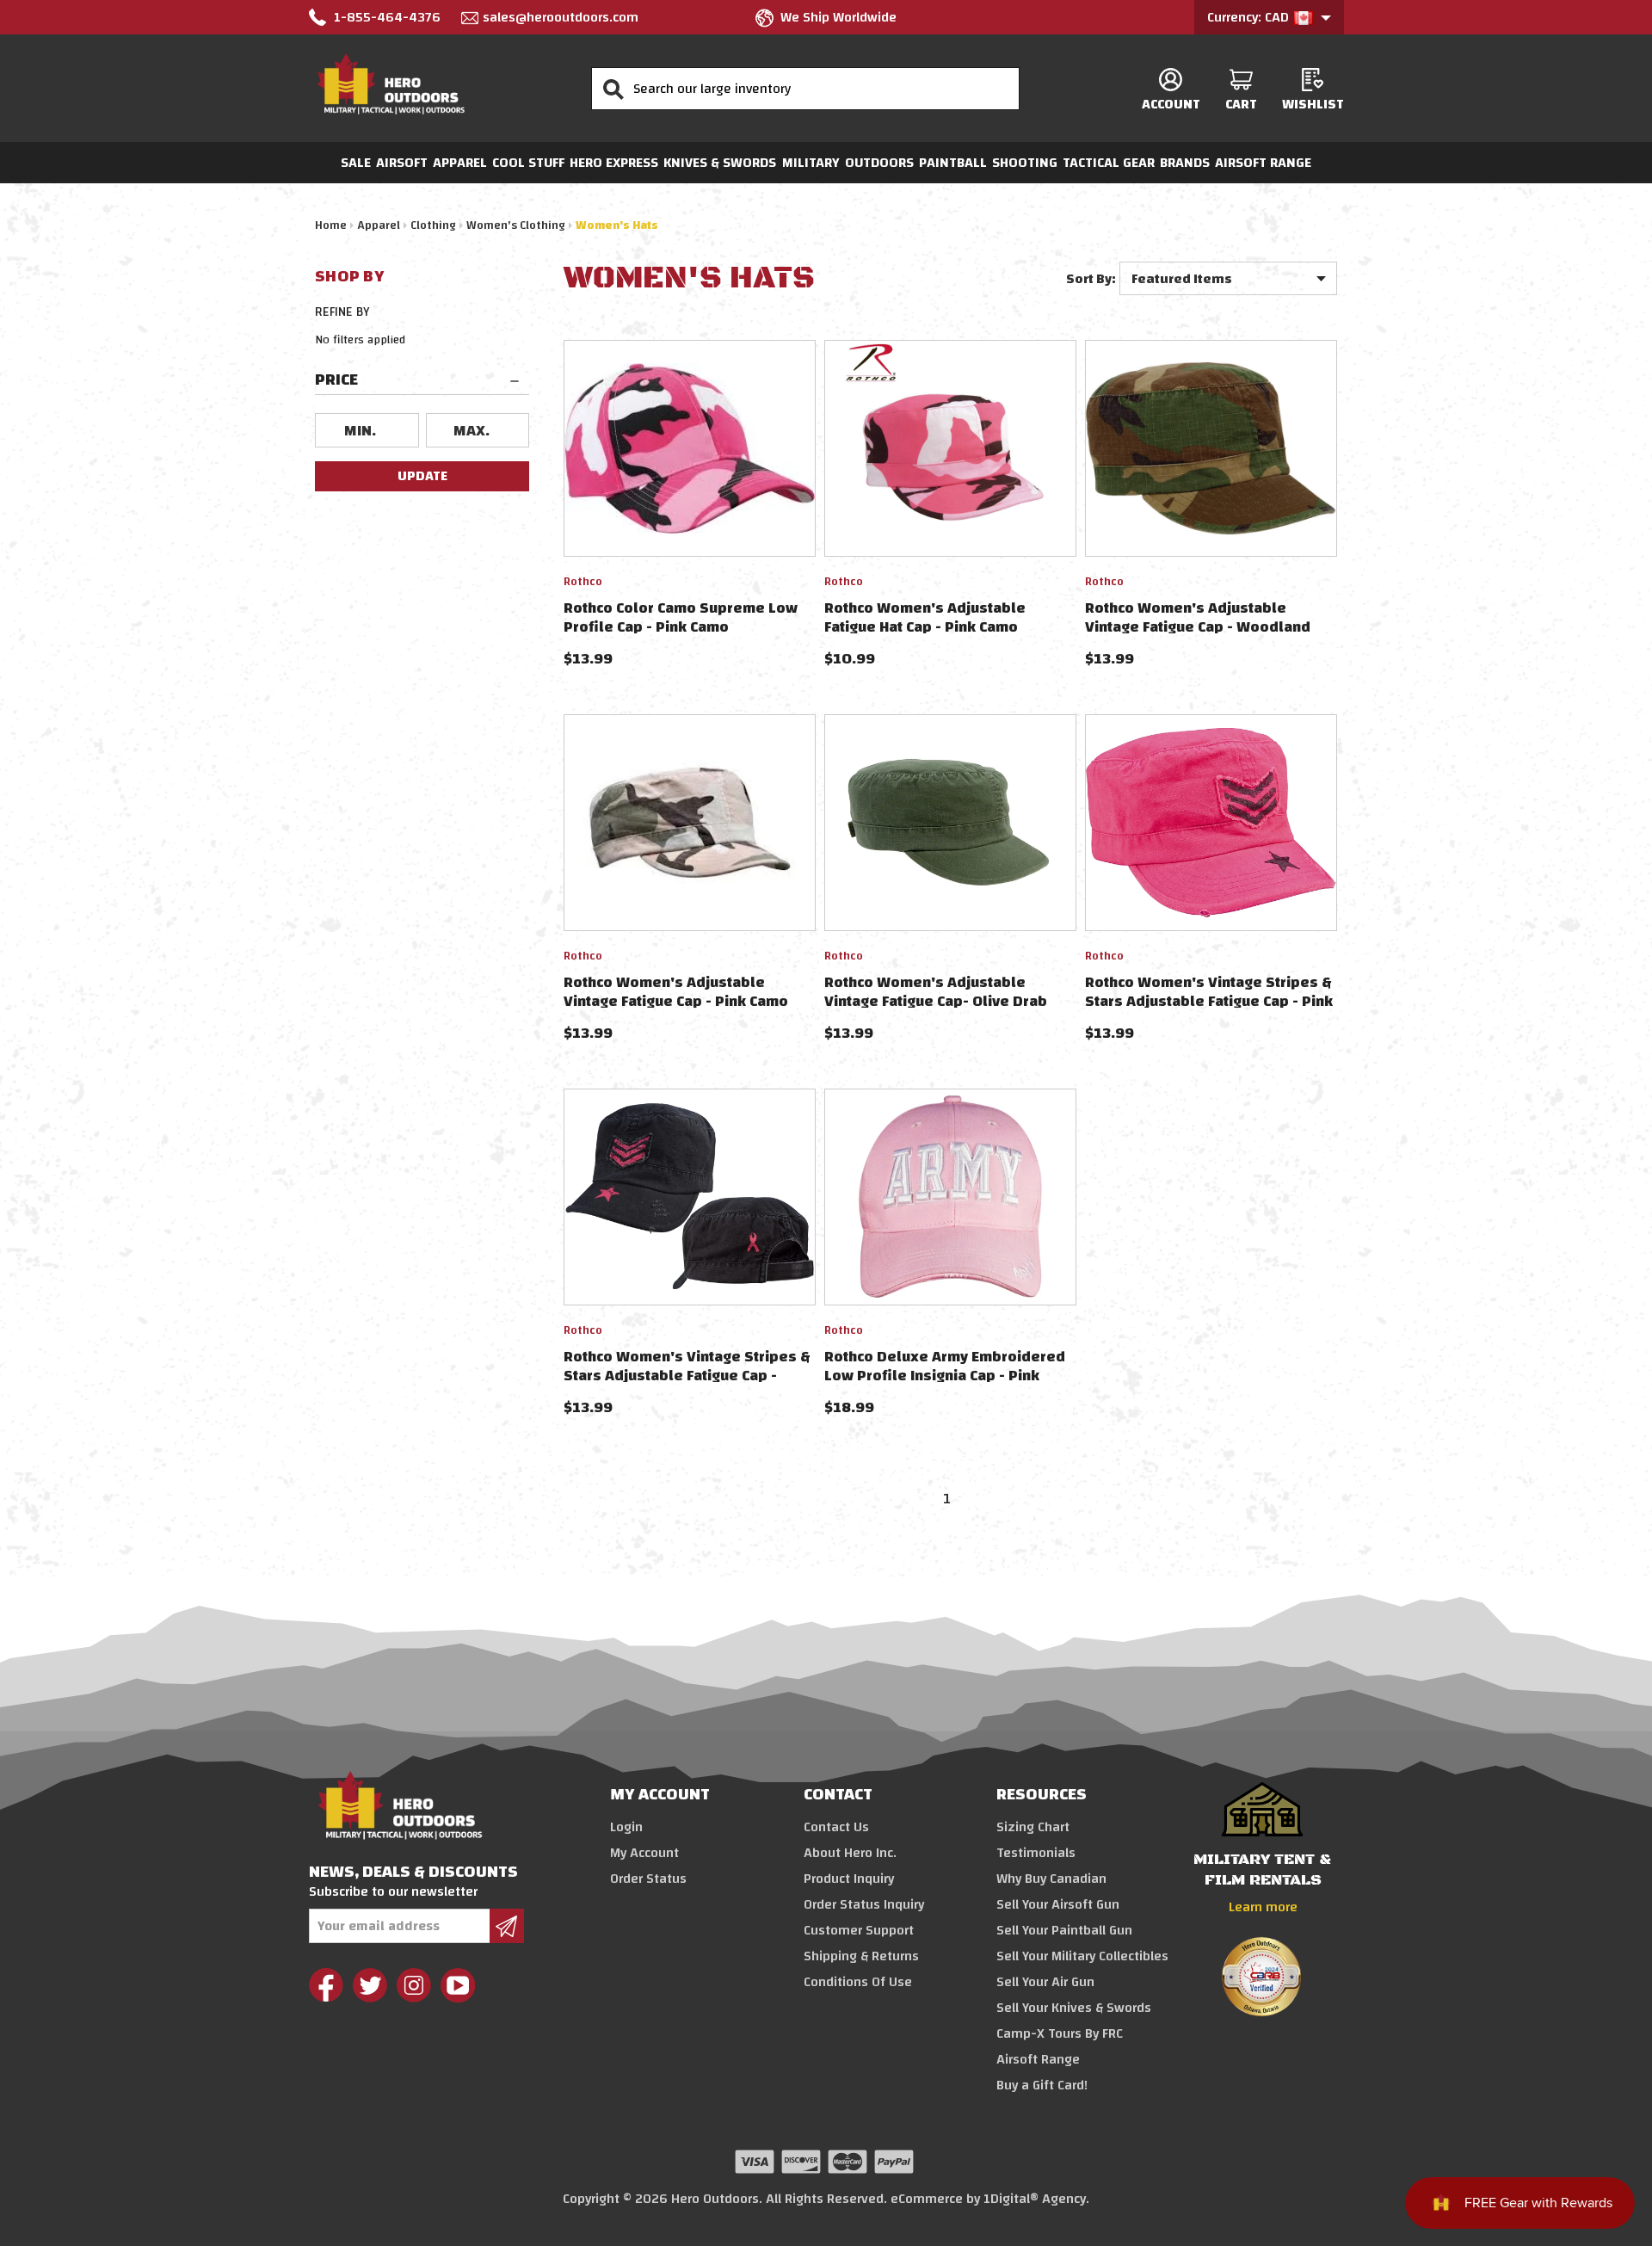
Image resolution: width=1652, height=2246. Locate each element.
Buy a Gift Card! (1042, 2085)
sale (356, 163)
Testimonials (1036, 1853)
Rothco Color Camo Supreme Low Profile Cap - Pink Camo (681, 617)
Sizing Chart (1033, 1827)
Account (1171, 104)
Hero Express (614, 163)
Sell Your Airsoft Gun (1058, 1904)
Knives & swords (720, 163)
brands (1185, 163)
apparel (460, 163)
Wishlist (1313, 104)
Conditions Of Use (858, 1982)
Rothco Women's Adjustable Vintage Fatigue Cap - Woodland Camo (1198, 627)
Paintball (953, 163)
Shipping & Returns (861, 1956)
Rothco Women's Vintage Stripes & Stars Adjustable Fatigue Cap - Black (687, 1376)
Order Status (648, 1879)
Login (626, 1827)
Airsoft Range (1263, 163)
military (811, 163)
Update (422, 476)
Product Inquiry (849, 1879)
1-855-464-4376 (387, 17)
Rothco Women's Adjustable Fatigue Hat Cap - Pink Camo (925, 617)
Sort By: (1091, 279)
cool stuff (528, 163)
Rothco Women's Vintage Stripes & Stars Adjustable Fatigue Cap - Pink (1209, 992)
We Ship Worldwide (838, 17)
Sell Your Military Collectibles (1082, 1956)
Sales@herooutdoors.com (561, 17)
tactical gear (1109, 163)
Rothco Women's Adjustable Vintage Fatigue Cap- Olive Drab (936, 992)
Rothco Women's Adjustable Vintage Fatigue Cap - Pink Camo (676, 992)
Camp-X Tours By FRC (1060, 2033)
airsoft (402, 163)
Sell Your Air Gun (1045, 1982)
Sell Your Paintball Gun (1064, 1930)
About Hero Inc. (850, 1853)
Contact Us (836, 1827)
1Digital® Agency (1035, 2199)
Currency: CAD (1250, 17)
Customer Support (859, 1930)
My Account (644, 1853)
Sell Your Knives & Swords (1074, 2008)
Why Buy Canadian (1051, 1879)
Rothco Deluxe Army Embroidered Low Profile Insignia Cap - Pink (945, 1366)
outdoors (879, 163)
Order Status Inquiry (864, 1904)
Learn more (1263, 1907)
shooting (1025, 163)
